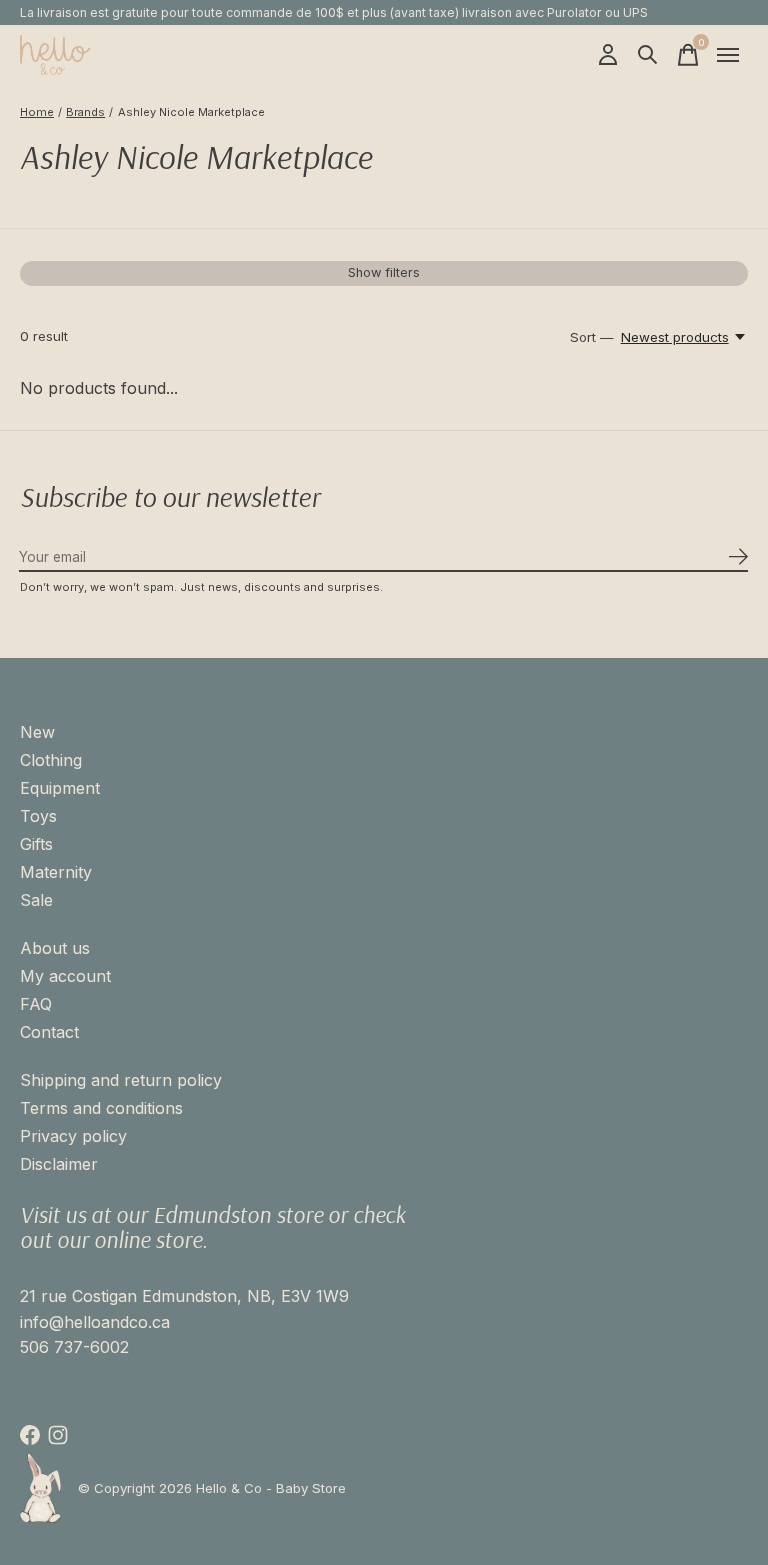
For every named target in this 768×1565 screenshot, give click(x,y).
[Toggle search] (648, 55)
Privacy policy (73, 1136)
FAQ (36, 1004)
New (37, 732)
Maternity (56, 872)
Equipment (60, 788)
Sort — (592, 337)
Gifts (36, 844)
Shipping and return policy (121, 1080)
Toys (38, 816)
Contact (49, 1032)
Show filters (384, 272)
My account (65, 976)
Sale (36, 900)
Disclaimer (59, 1164)
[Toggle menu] (728, 55)
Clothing (51, 760)
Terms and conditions (101, 1108)
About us (55, 948)
